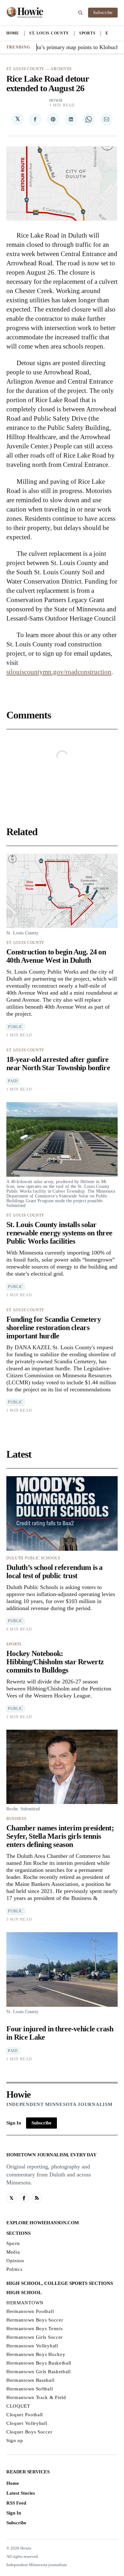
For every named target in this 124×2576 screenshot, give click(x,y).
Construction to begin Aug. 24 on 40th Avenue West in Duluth (56, 956)
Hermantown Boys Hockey (36, 2354)
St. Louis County (49, 33)
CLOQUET (18, 2406)
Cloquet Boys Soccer (29, 2432)
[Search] (80, 13)
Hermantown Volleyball (32, 2346)
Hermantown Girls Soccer (34, 2337)
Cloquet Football (25, 2415)
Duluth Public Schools (33, 1558)
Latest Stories (21, 2493)
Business (17, 1819)
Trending (18, 47)
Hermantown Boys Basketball (39, 2363)
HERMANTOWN (25, 2303)
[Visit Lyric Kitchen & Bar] (25, 13)
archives (61, 69)
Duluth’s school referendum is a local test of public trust (55, 1571)
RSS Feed (16, 2503)
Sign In (14, 2123)
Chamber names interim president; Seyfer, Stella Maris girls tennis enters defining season (60, 1836)
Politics (14, 2269)
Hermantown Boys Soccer (35, 2320)
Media (13, 2252)
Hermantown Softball (30, 2389)
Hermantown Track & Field (36, 2397)
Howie (56, 100)
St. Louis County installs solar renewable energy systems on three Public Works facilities (59, 1233)
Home (13, 33)
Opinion (15, 2261)
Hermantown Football (30, 2311)
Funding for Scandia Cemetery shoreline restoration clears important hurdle (54, 1328)
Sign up (15, 2440)
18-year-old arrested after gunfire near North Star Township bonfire (58, 1064)
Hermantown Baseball (30, 2380)
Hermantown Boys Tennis (34, 2329)
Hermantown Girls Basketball (39, 2372)
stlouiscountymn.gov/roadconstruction (59, 672)
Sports (87, 33)
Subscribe (103, 13)
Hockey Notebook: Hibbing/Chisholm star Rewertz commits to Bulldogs (55, 1662)
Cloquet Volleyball (27, 2423)
